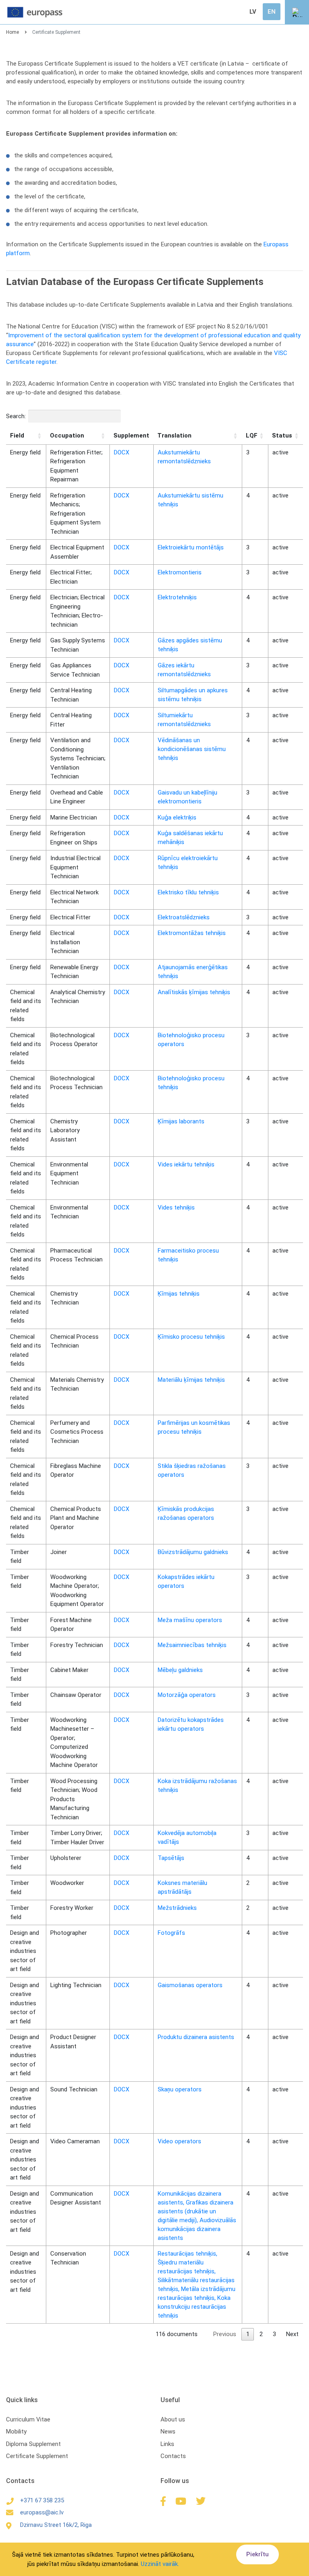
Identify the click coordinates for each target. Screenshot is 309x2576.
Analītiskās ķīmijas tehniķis (194, 992)
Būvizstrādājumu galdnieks (193, 1552)
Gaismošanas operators (190, 1985)
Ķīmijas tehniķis (179, 1294)
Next (292, 2334)
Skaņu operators (180, 2089)
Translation (174, 436)
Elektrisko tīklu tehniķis (188, 892)
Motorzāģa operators (187, 1695)
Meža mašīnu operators (190, 1620)
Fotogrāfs (171, 1933)
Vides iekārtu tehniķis (186, 1164)
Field (17, 436)
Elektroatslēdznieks (184, 917)
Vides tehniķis (176, 1207)
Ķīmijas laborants (181, 1121)
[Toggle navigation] (297, 12)
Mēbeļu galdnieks (180, 1670)
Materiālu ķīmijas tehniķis (191, 1380)
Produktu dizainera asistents (196, 2037)
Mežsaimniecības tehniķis (192, 1645)
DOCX (122, 452)
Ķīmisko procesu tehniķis (191, 1337)
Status (282, 436)
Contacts (173, 2456)
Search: (16, 416)
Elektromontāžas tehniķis (192, 933)
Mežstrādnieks (177, 1908)
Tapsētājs (171, 1858)
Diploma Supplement (33, 2444)
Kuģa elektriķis (177, 817)
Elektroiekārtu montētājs (191, 547)
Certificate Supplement (37, 2456)
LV (253, 12)
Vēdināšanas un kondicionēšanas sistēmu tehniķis (192, 749)
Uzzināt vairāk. (160, 2564)
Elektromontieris (180, 572)
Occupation (67, 436)
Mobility (16, 2432)
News (168, 2432)
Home (12, 32)
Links (167, 2444)
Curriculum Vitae (28, 2419)
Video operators (179, 2141)
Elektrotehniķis (177, 597)
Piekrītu (257, 2554)
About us (173, 2419)
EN (272, 12)
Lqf (252, 436)
